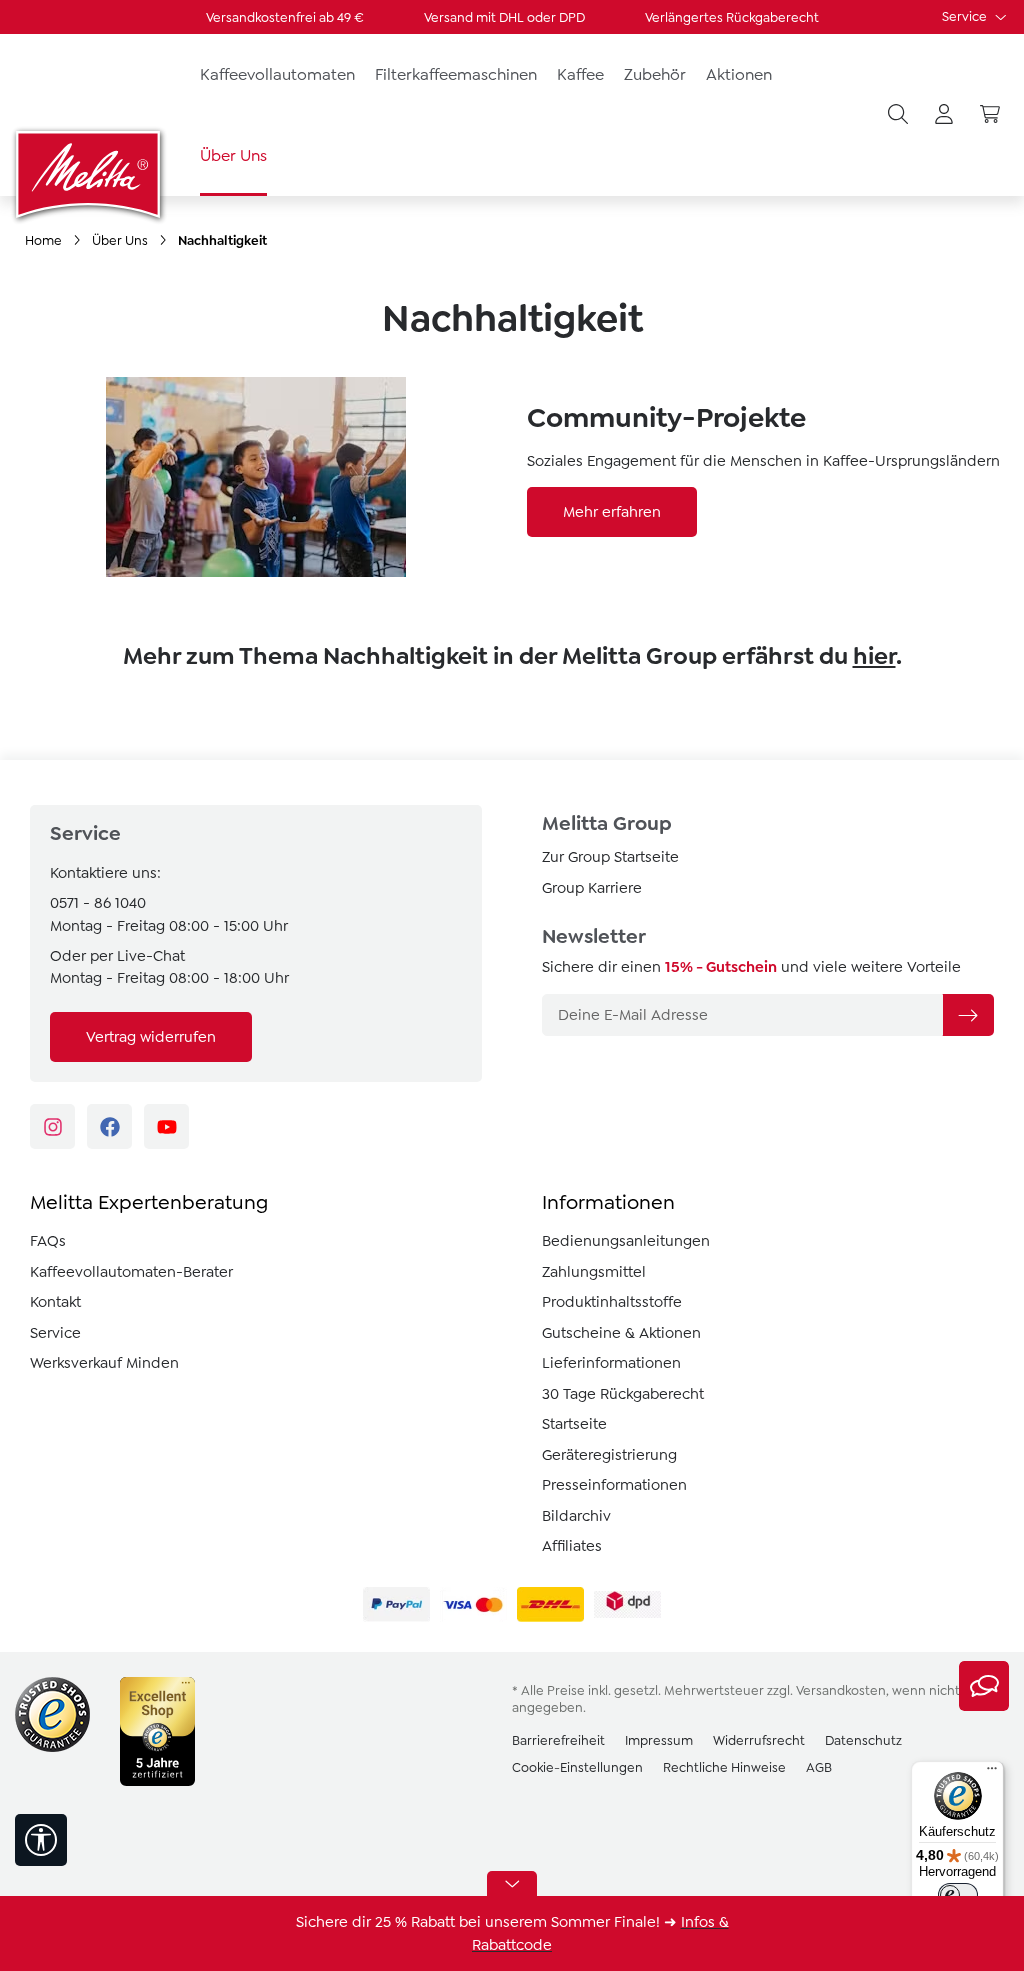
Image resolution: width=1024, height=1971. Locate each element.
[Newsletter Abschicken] (968, 1015)
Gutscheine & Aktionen (621, 1333)
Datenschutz (863, 1740)
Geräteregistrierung (609, 1455)
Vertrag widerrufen (151, 1037)
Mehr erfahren (612, 512)
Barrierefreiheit (558, 1740)
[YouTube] (166, 1126)
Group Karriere (592, 888)
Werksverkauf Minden (104, 1363)
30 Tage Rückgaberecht (623, 1394)
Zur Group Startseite (610, 857)
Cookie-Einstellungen (577, 1767)
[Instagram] (52, 1126)
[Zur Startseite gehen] (90, 174)
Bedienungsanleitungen (626, 1241)
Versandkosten (841, 1690)
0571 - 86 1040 (98, 903)
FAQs (48, 1241)
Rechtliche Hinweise (724, 1767)
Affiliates (572, 1546)
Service (966, 16)
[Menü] (992, 1773)
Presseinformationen (614, 1485)
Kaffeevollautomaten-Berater (131, 1272)
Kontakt (55, 1302)
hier (874, 656)
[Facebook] (109, 1126)
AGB (819, 1767)
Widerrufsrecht (759, 1740)
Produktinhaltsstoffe (612, 1302)
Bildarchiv (576, 1516)
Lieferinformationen (611, 1363)
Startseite (574, 1424)
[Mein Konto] (944, 115)
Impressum (659, 1740)
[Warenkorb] (990, 115)
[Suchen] (898, 115)
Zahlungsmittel (594, 1272)
